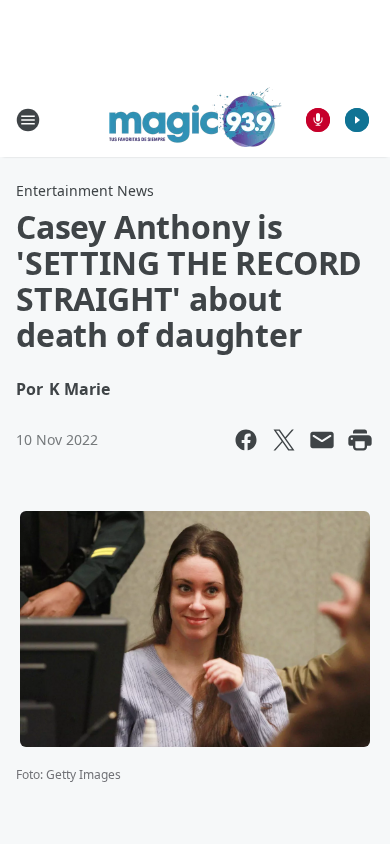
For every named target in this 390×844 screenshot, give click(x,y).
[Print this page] (360, 440)
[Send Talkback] (318, 120)
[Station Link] (195, 119)
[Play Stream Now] (357, 120)
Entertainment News (85, 190)
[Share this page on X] (284, 440)
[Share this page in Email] (322, 440)
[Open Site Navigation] (28, 120)
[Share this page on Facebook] (246, 440)
